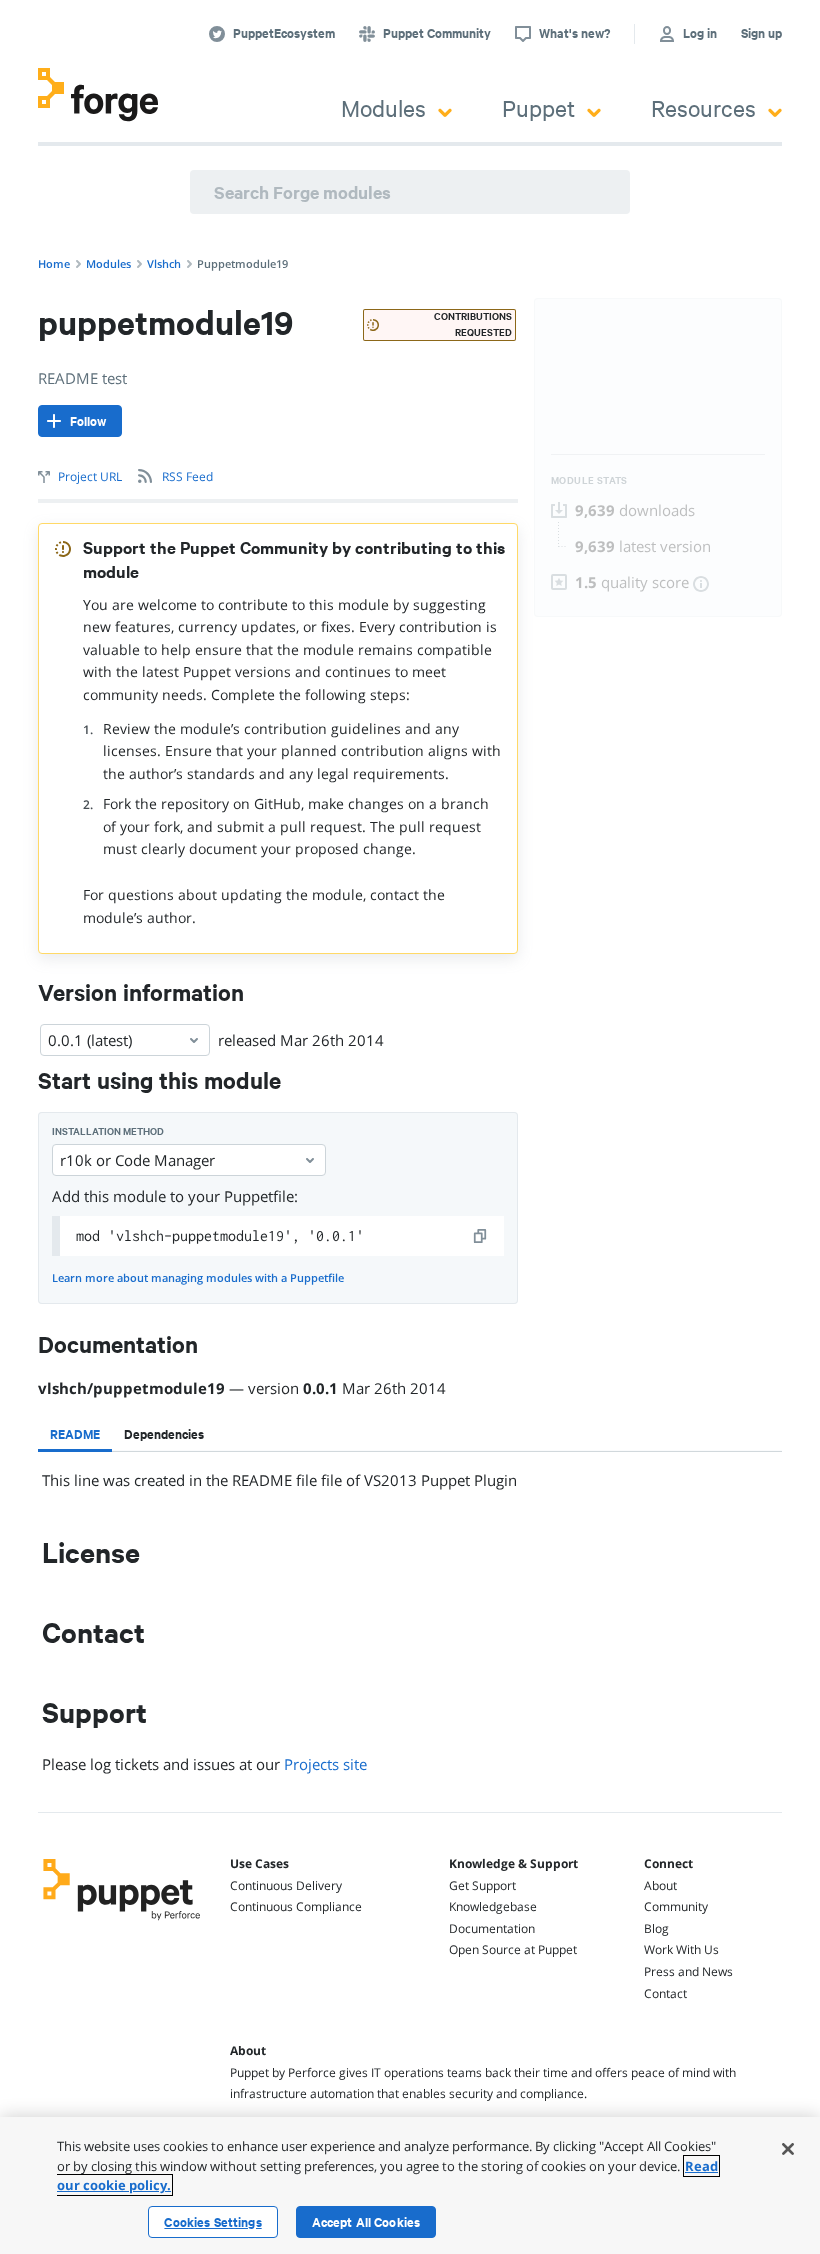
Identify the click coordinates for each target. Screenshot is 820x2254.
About (660, 1885)
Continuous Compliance (296, 1906)
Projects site (325, 1764)
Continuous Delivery (286, 1885)
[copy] (481, 1236)
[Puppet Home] (122, 1922)
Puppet (538, 107)
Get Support (482, 1885)
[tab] (75, 1434)
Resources (703, 107)
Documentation (492, 1928)
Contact (665, 1993)
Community (676, 1906)
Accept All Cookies (366, 2222)
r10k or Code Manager (137, 1160)
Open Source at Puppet (513, 1949)
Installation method (108, 1131)
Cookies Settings (212, 2222)
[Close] (788, 2149)
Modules (383, 107)
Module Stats (589, 480)
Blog (656, 1928)
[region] (410, 2185)
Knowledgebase (493, 1906)
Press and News (688, 1971)
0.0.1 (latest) (90, 1040)
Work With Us (681, 1949)
